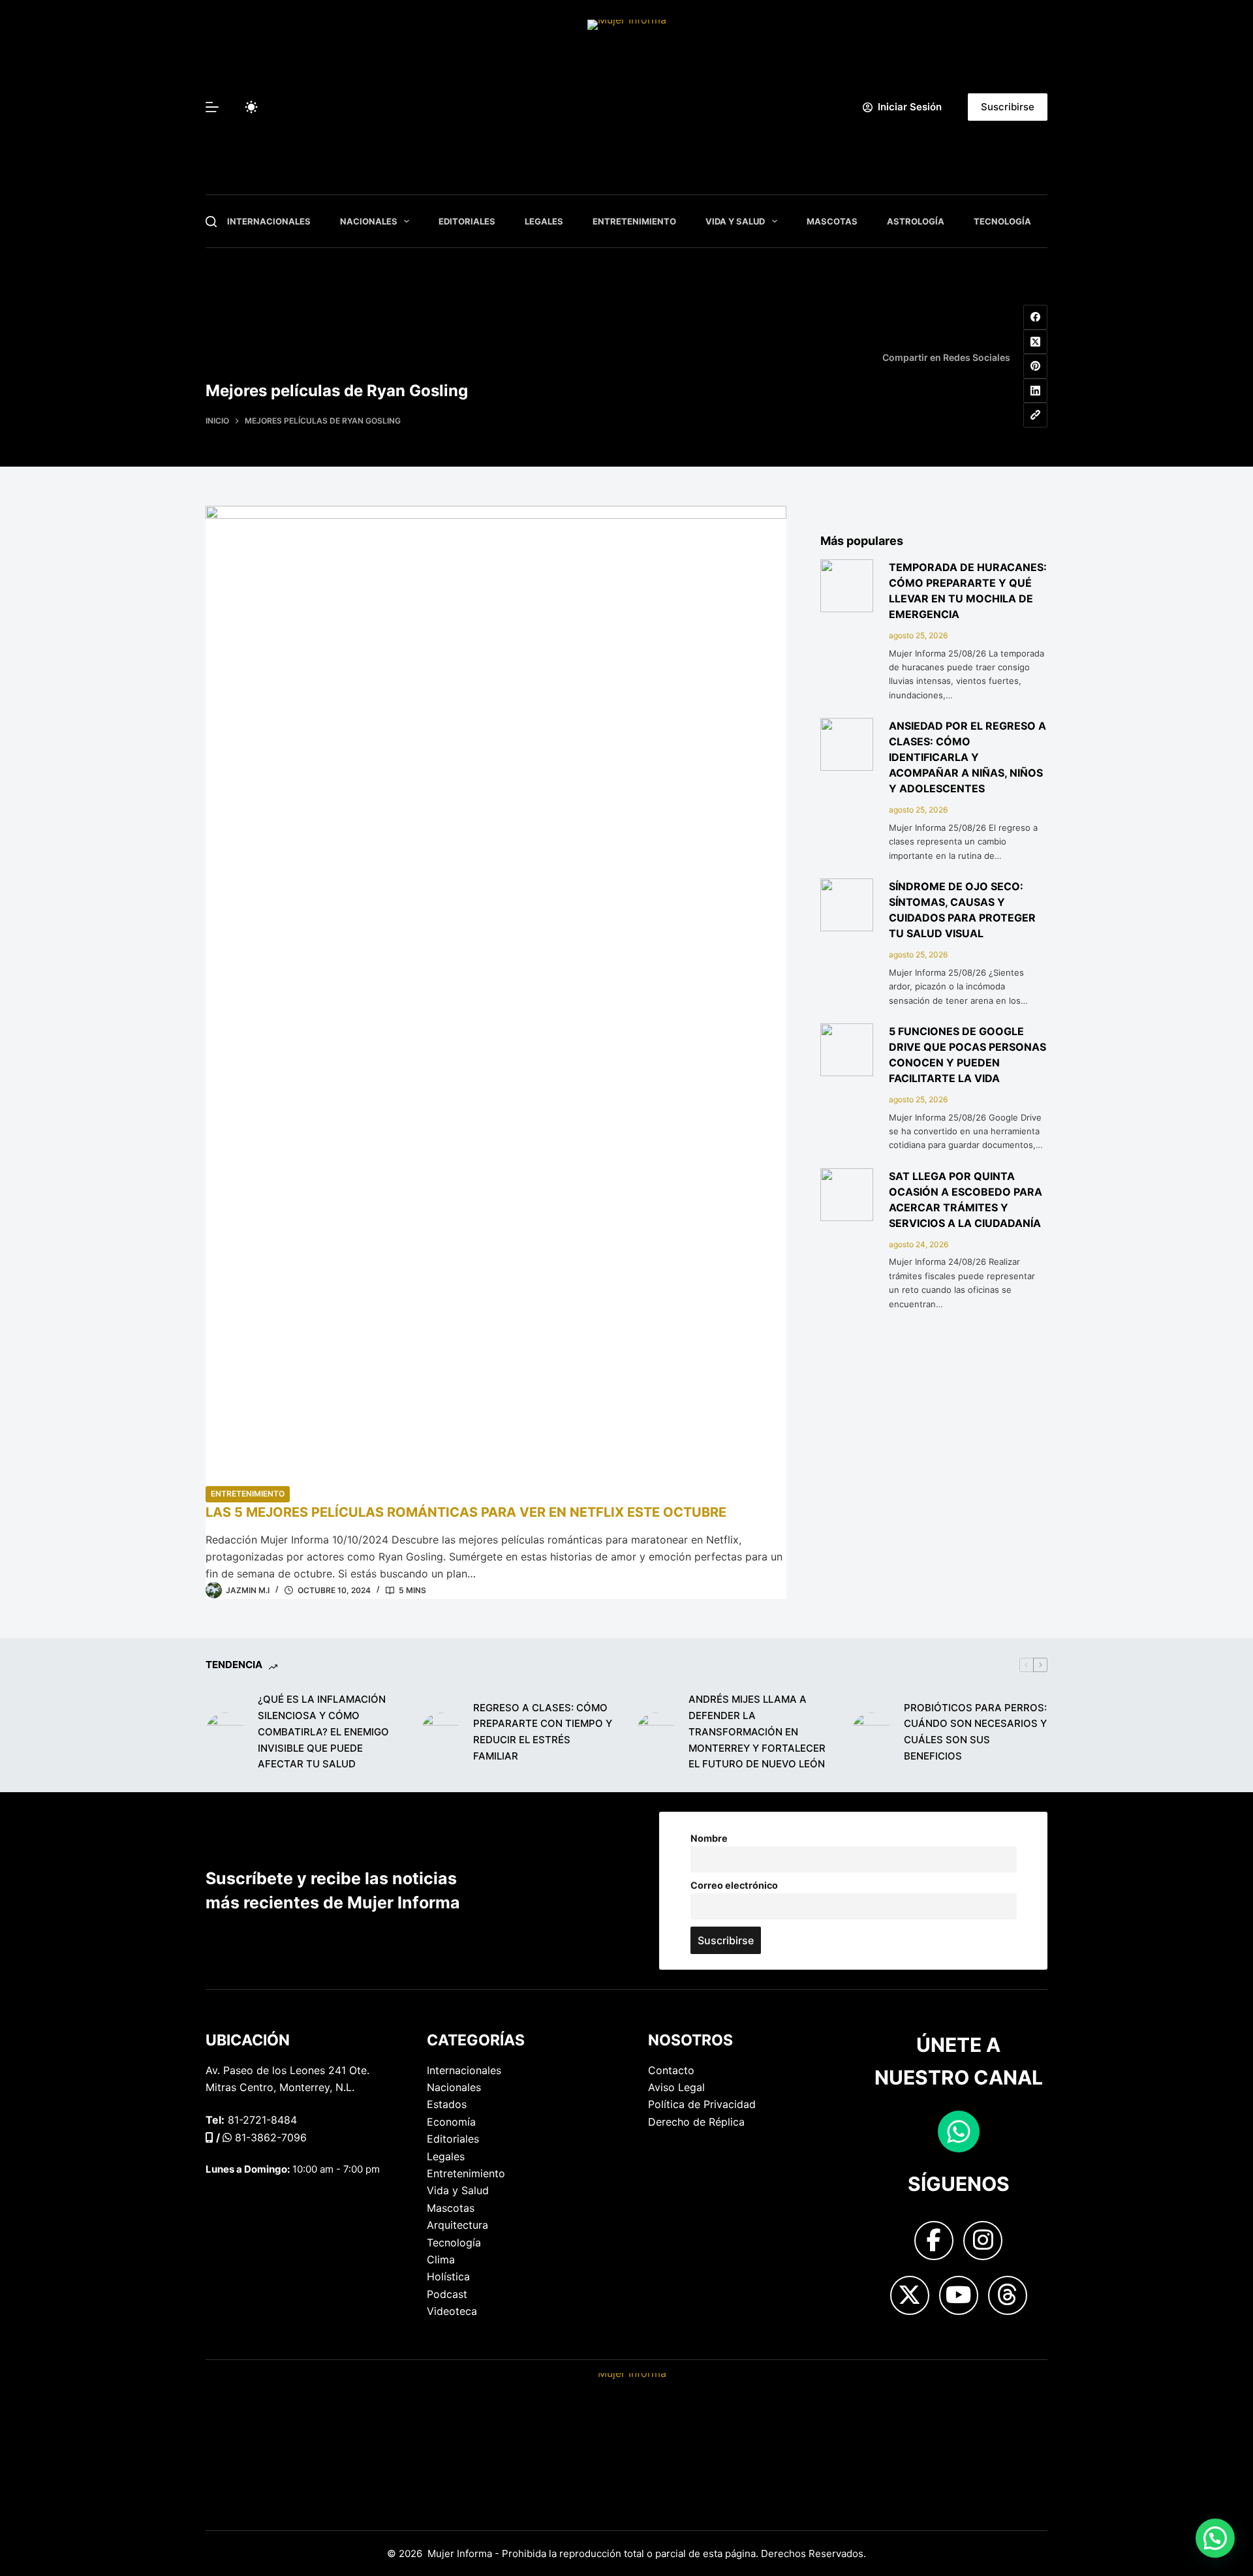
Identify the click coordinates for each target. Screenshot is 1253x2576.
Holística (448, 2276)
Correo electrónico (734, 1885)
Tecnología (1002, 221)
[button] (1215, 2538)
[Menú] (212, 107)
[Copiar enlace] (1036, 415)
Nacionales (369, 221)
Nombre (709, 1838)
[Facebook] (1036, 317)
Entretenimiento (634, 221)
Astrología (916, 221)
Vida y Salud (735, 221)
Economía (451, 2122)
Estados (447, 2104)
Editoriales (467, 221)
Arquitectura (457, 2225)
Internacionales (269, 221)
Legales (544, 221)
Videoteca (452, 2311)
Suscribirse (1008, 107)
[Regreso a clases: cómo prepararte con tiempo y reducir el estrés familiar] (441, 1732)
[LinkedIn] (1036, 391)
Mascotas (832, 221)
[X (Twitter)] (1036, 342)
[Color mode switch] (251, 107)
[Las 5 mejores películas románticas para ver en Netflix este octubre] (496, 995)
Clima (441, 2259)
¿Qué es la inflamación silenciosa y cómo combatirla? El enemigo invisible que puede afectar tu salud (323, 1731)
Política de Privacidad (702, 2104)
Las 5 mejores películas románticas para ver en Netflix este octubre (466, 1512)
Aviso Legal (676, 2087)
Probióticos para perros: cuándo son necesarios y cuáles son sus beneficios (975, 1732)
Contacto (671, 2070)
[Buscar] (211, 222)
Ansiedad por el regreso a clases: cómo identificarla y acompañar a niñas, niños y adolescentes (967, 757)
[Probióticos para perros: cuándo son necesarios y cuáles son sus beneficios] (871, 1732)
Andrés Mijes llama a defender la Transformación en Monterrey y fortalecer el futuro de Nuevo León (757, 1731)
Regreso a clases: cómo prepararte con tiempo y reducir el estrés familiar (543, 1732)
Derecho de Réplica (696, 2122)
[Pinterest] (1036, 366)
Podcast (447, 2294)
